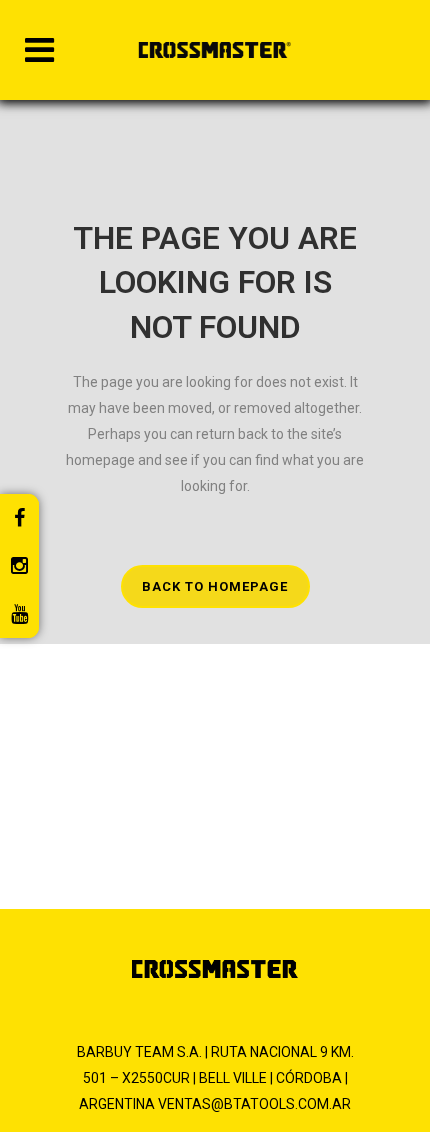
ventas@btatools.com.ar (254, 1104)
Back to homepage (215, 586)
